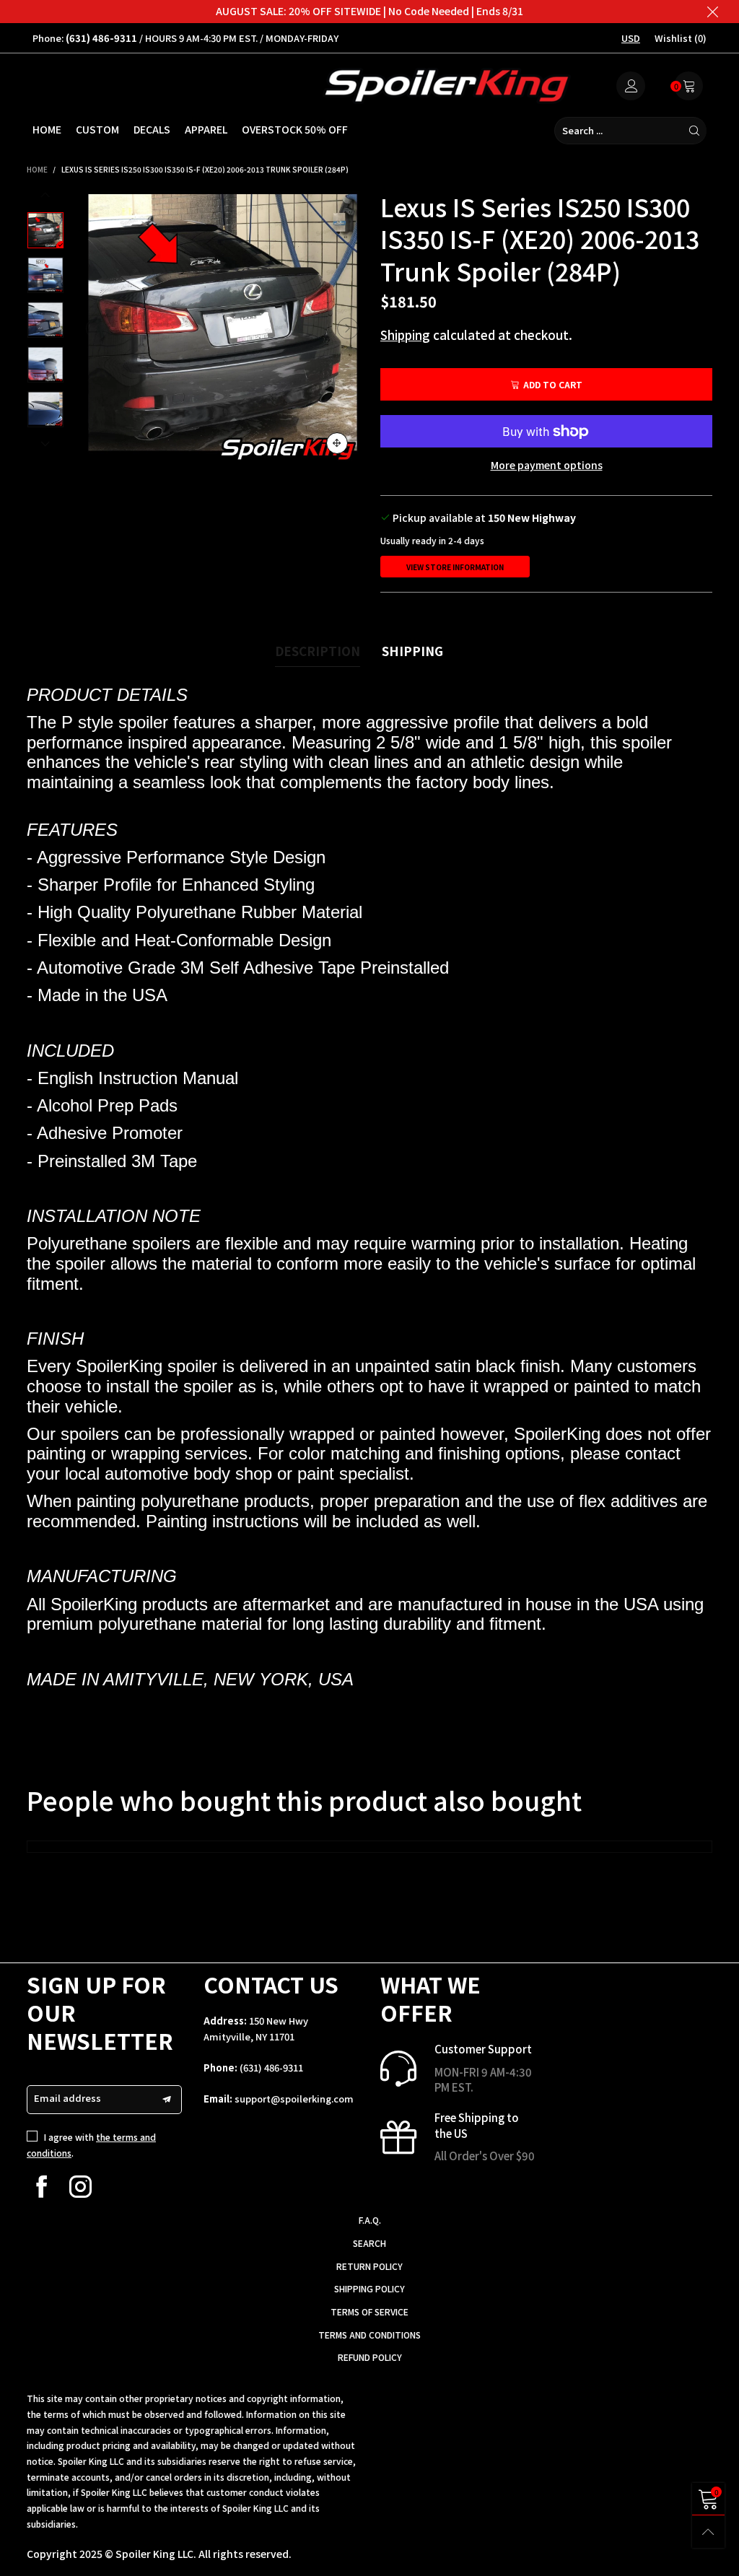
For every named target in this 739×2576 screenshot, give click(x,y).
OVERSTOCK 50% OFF (295, 129)
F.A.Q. (370, 2220)
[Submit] (694, 131)
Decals (152, 129)
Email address (67, 2098)
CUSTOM (97, 129)
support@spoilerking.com (294, 2099)
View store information (455, 567)
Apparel (206, 129)
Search (369, 2243)
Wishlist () (681, 38)
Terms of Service (369, 2311)
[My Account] (631, 86)
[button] (97, 328)
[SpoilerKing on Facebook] (41, 2187)
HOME (47, 129)
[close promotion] (712, 12)
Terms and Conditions (369, 2335)
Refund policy (370, 2357)
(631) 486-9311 (271, 2068)
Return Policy (369, 2266)
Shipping (405, 335)
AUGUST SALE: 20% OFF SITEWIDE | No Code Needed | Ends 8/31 (369, 11)
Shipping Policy (369, 2288)
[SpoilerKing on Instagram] (80, 2187)
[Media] (337, 443)
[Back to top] (708, 2532)
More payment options (547, 465)
